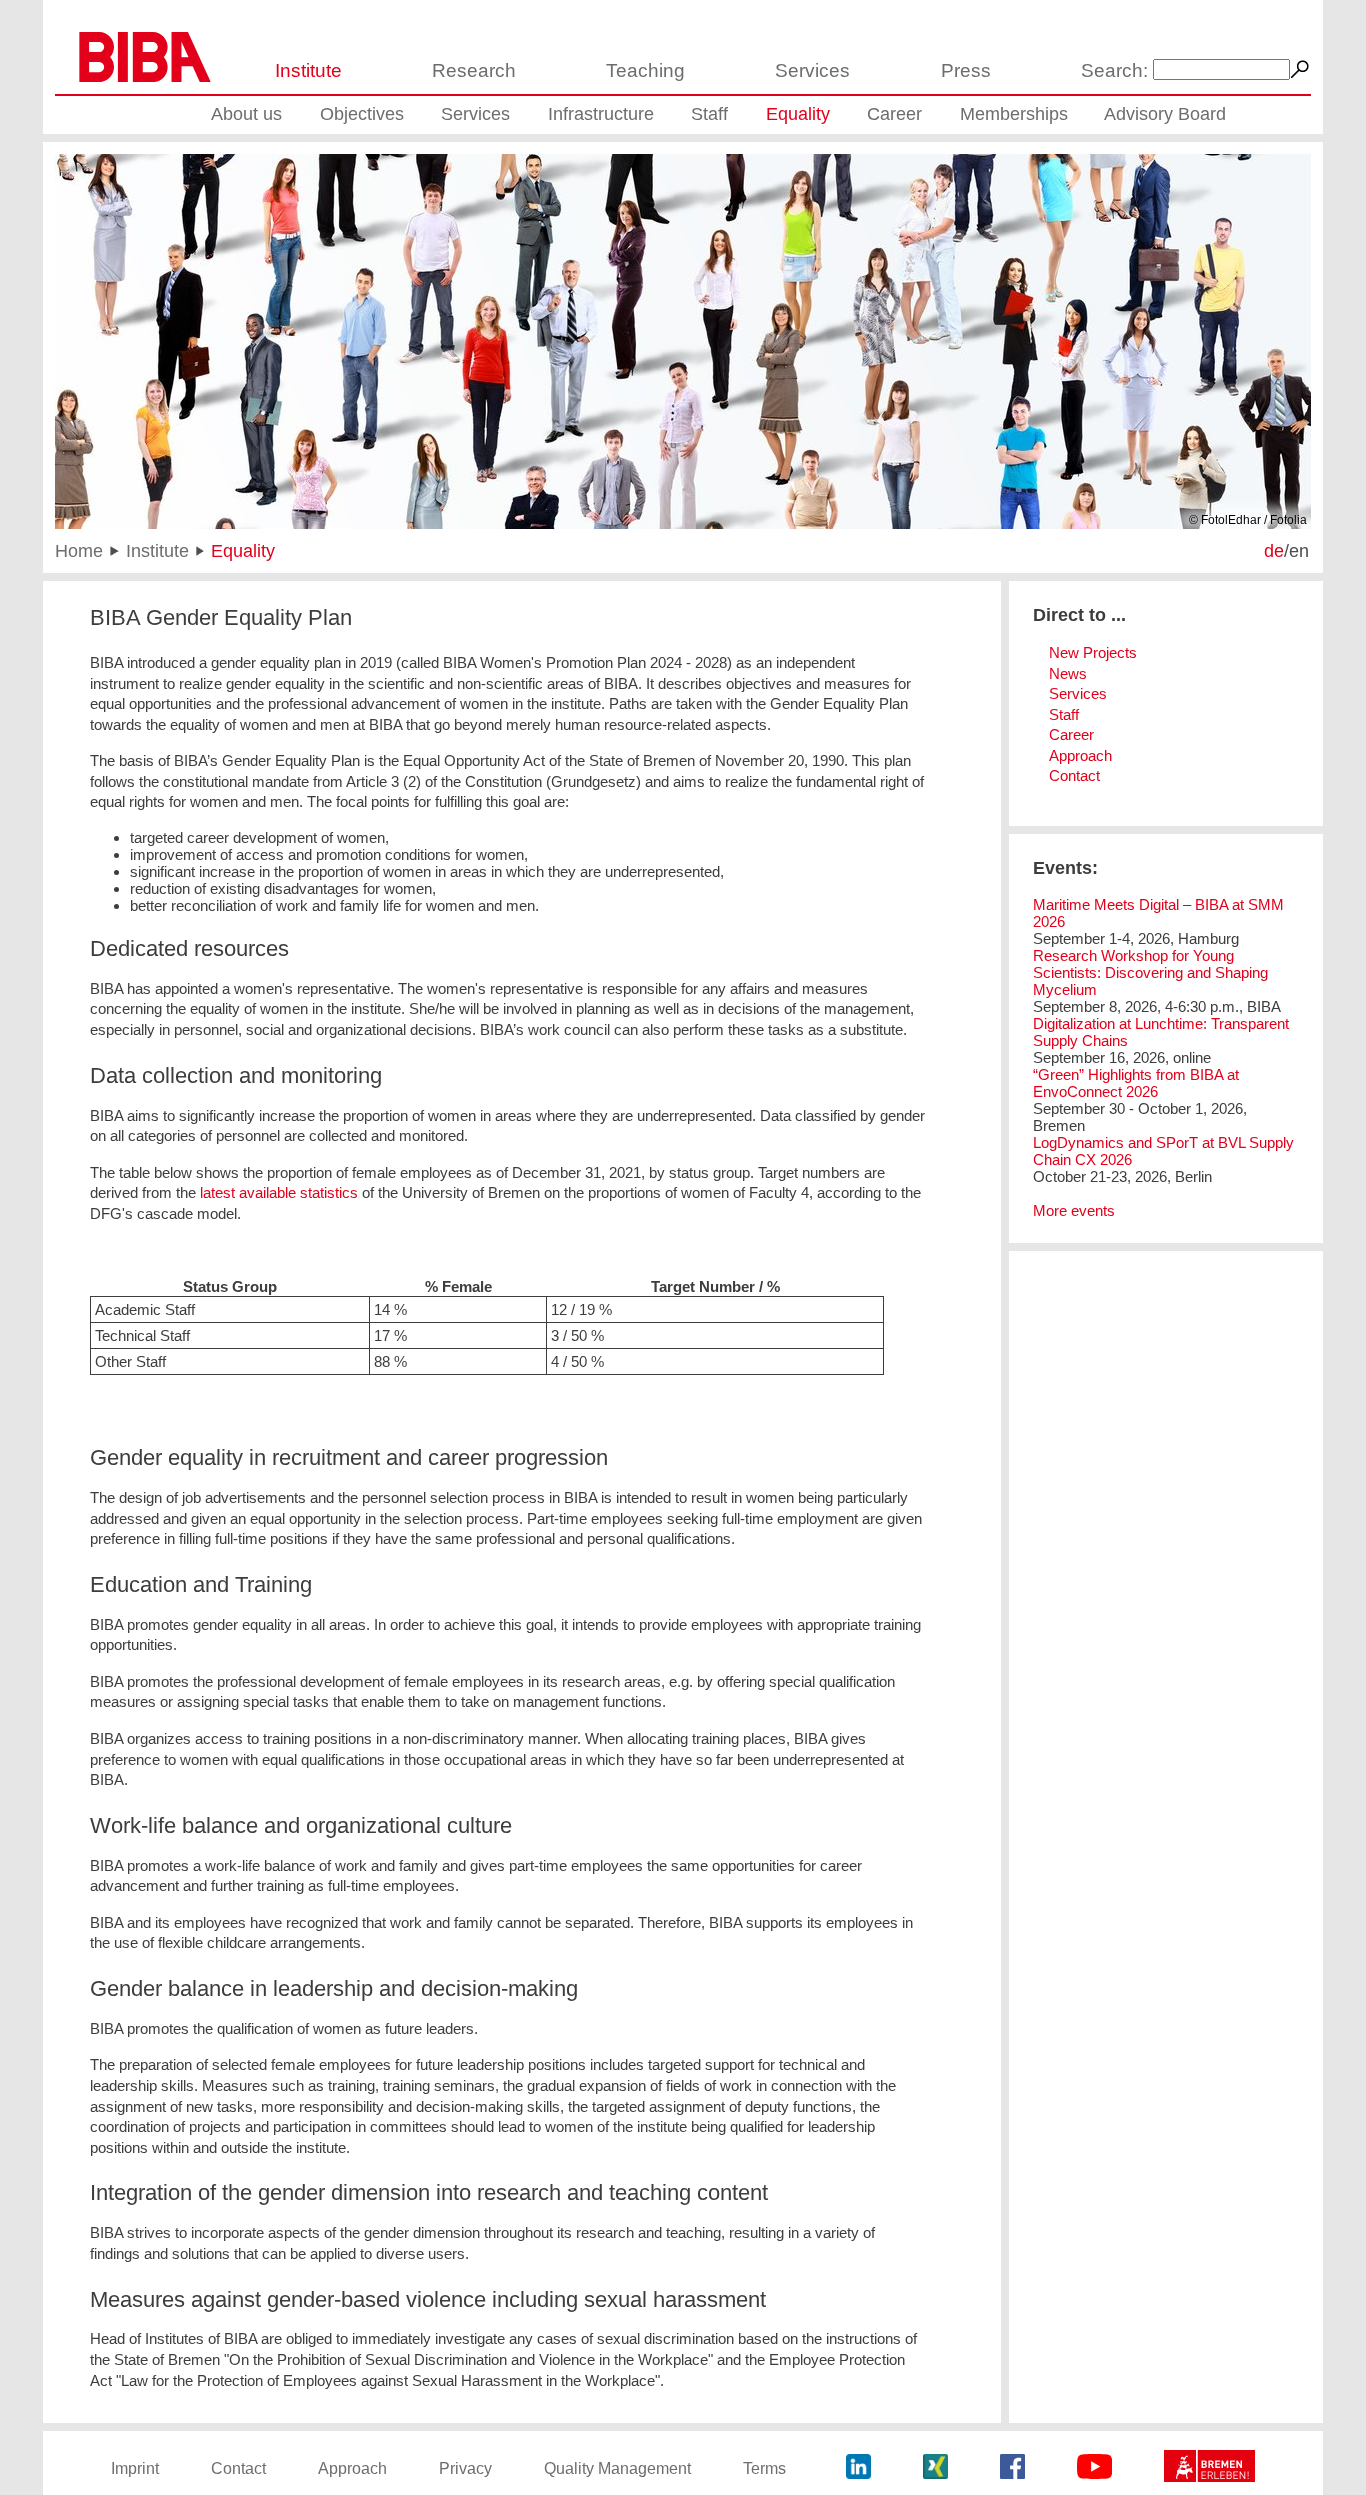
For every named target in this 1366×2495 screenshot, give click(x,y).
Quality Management (617, 2468)
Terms (764, 2468)
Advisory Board (1165, 114)
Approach (1080, 755)
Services (812, 70)
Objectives (362, 114)
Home (79, 550)
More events (1074, 1210)
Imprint (135, 2468)
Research (474, 70)
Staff (709, 114)
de (1274, 550)
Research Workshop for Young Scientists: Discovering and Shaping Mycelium (1150, 972)
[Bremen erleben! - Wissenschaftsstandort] (1209, 2468)
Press (966, 70)
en (1299, 550)
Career (894, 114)
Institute (308, 70)
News (1068, 673)
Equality (798, 114)
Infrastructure (601, 114)
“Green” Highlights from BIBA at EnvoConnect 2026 (1136, 1083)
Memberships (1014, 114)
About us (246, 114)
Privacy (465, 2468)
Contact (1074, 775)
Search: (1114, 70)
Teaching (645, 70)
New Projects (1093, 652)
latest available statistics (277, 1192)
